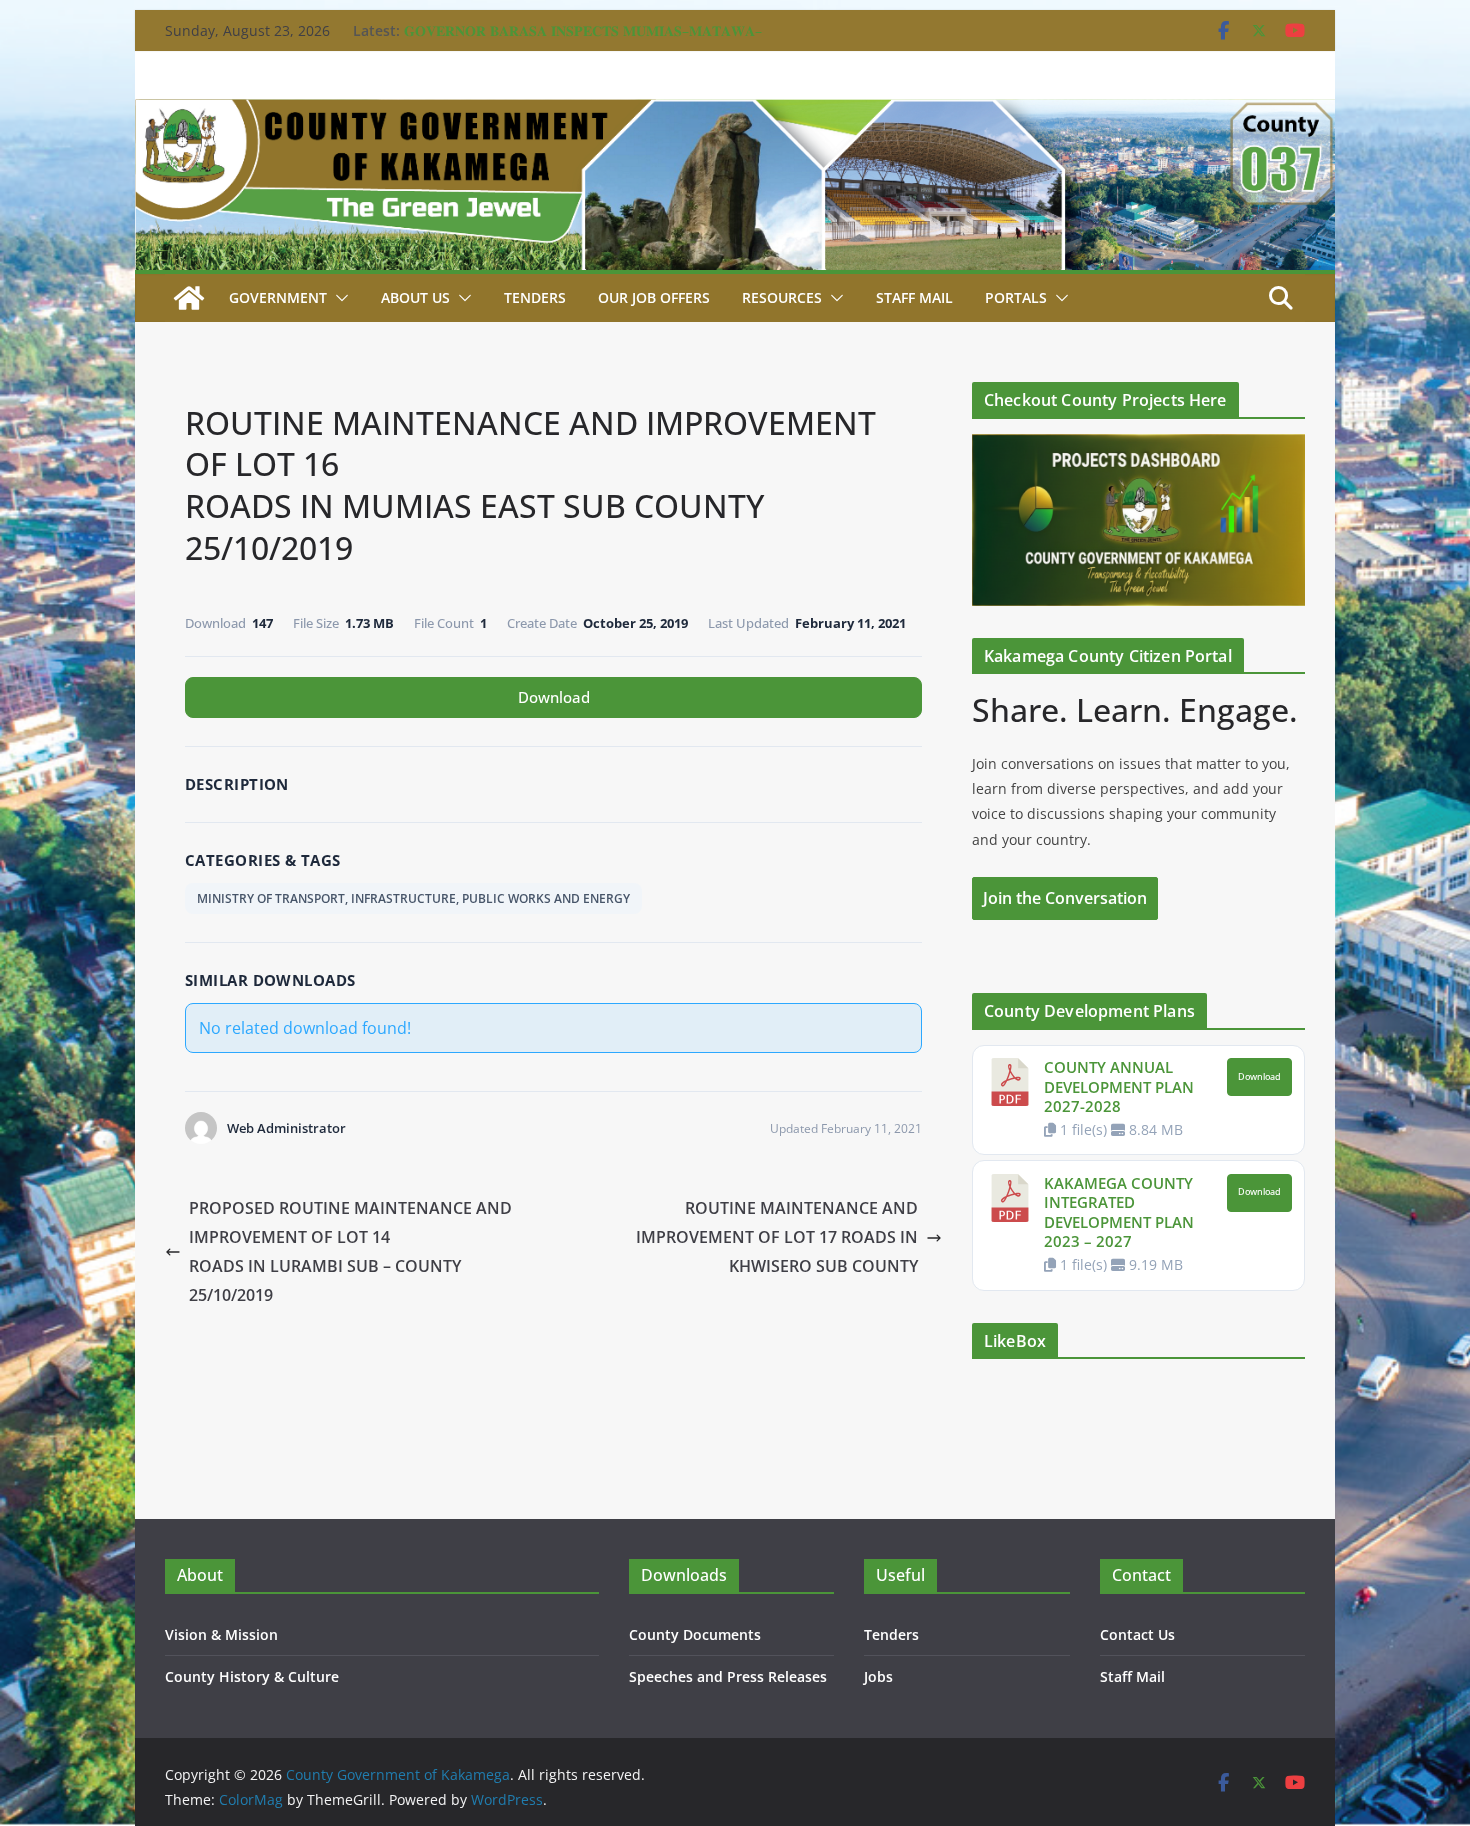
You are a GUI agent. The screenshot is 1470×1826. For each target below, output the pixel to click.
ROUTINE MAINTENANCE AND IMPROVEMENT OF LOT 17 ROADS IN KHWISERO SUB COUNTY (777, 1237)
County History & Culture (252, 1676)
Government (278, 297)
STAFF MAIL (914, 297)
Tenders (535, 297)
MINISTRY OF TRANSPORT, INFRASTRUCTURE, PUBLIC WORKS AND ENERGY (413, 898)
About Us (415, 297)
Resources (782, 297)
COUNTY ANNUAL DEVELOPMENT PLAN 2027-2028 (1119, 1086)
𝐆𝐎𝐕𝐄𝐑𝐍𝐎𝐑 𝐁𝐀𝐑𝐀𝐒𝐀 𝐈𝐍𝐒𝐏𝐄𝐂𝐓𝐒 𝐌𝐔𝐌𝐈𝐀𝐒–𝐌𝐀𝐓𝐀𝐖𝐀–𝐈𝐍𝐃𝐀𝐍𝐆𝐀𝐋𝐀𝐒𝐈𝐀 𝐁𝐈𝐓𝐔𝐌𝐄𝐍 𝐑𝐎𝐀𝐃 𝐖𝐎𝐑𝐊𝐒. (583, 40)
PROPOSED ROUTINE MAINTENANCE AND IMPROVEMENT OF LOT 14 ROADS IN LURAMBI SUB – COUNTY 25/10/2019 (350, 1251)
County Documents (695, 1634)
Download (554, 697)
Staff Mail (1132, 1676)
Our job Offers (654, 297)
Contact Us (1137, 1634)
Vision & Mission (221, 1634)
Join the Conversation (1065, 898)
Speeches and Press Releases (728, 1676)
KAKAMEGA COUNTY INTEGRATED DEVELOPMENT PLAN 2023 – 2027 (1119, 1212)
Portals (1016, 297)
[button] (338, 298)
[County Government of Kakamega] (735, 113)
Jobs (878, 1676)
